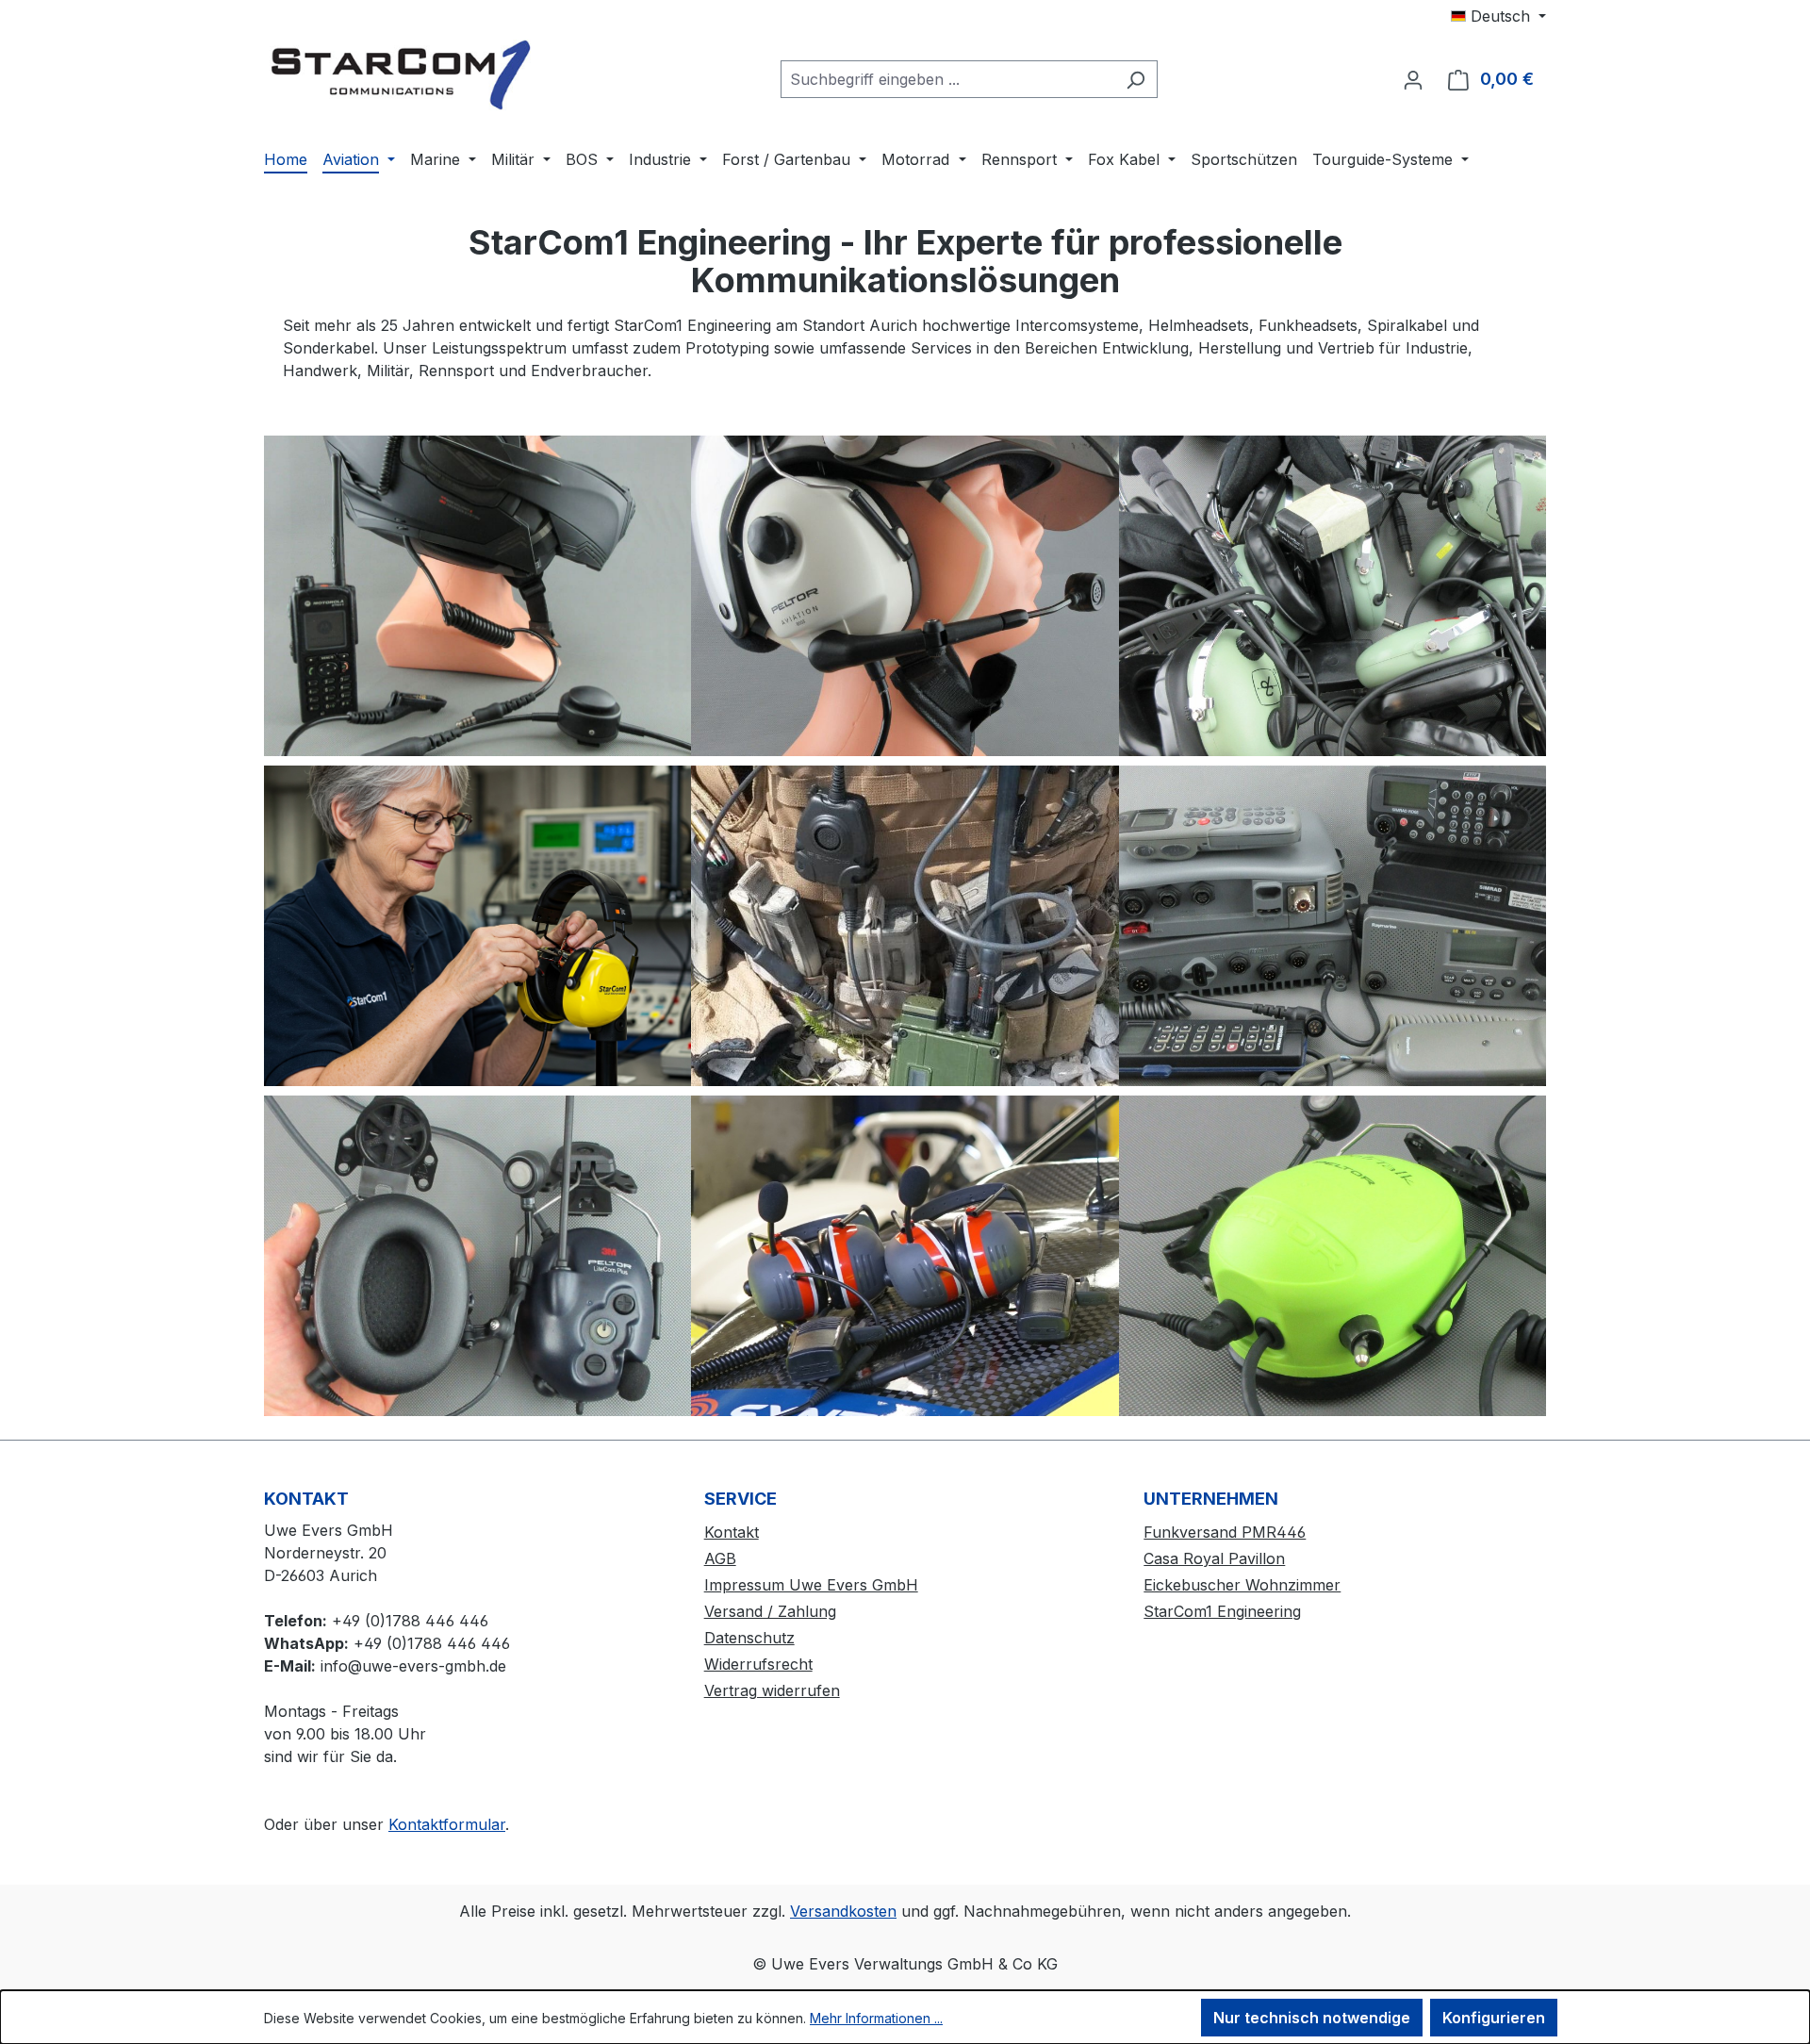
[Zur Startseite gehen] (405, 75)
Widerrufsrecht (758, 1664)
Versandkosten (843, 1911)
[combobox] (947, 79)
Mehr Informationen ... (876, 2018)
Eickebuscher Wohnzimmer (1242, 1585)
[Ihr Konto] (1413, 79)
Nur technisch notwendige (1312, 2018)
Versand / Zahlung (770, 1611)
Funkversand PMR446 (1225, 1532)
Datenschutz (749, 1638)
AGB (720, 1558)
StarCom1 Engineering (1222, 1611)
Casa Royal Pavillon (1214, 1558)
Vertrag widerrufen (772, 1690)
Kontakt (732, 1532)
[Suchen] (1135, 79)
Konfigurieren (1494, 2018)
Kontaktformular (447, 1824)
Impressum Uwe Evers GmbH (811, 1585)
